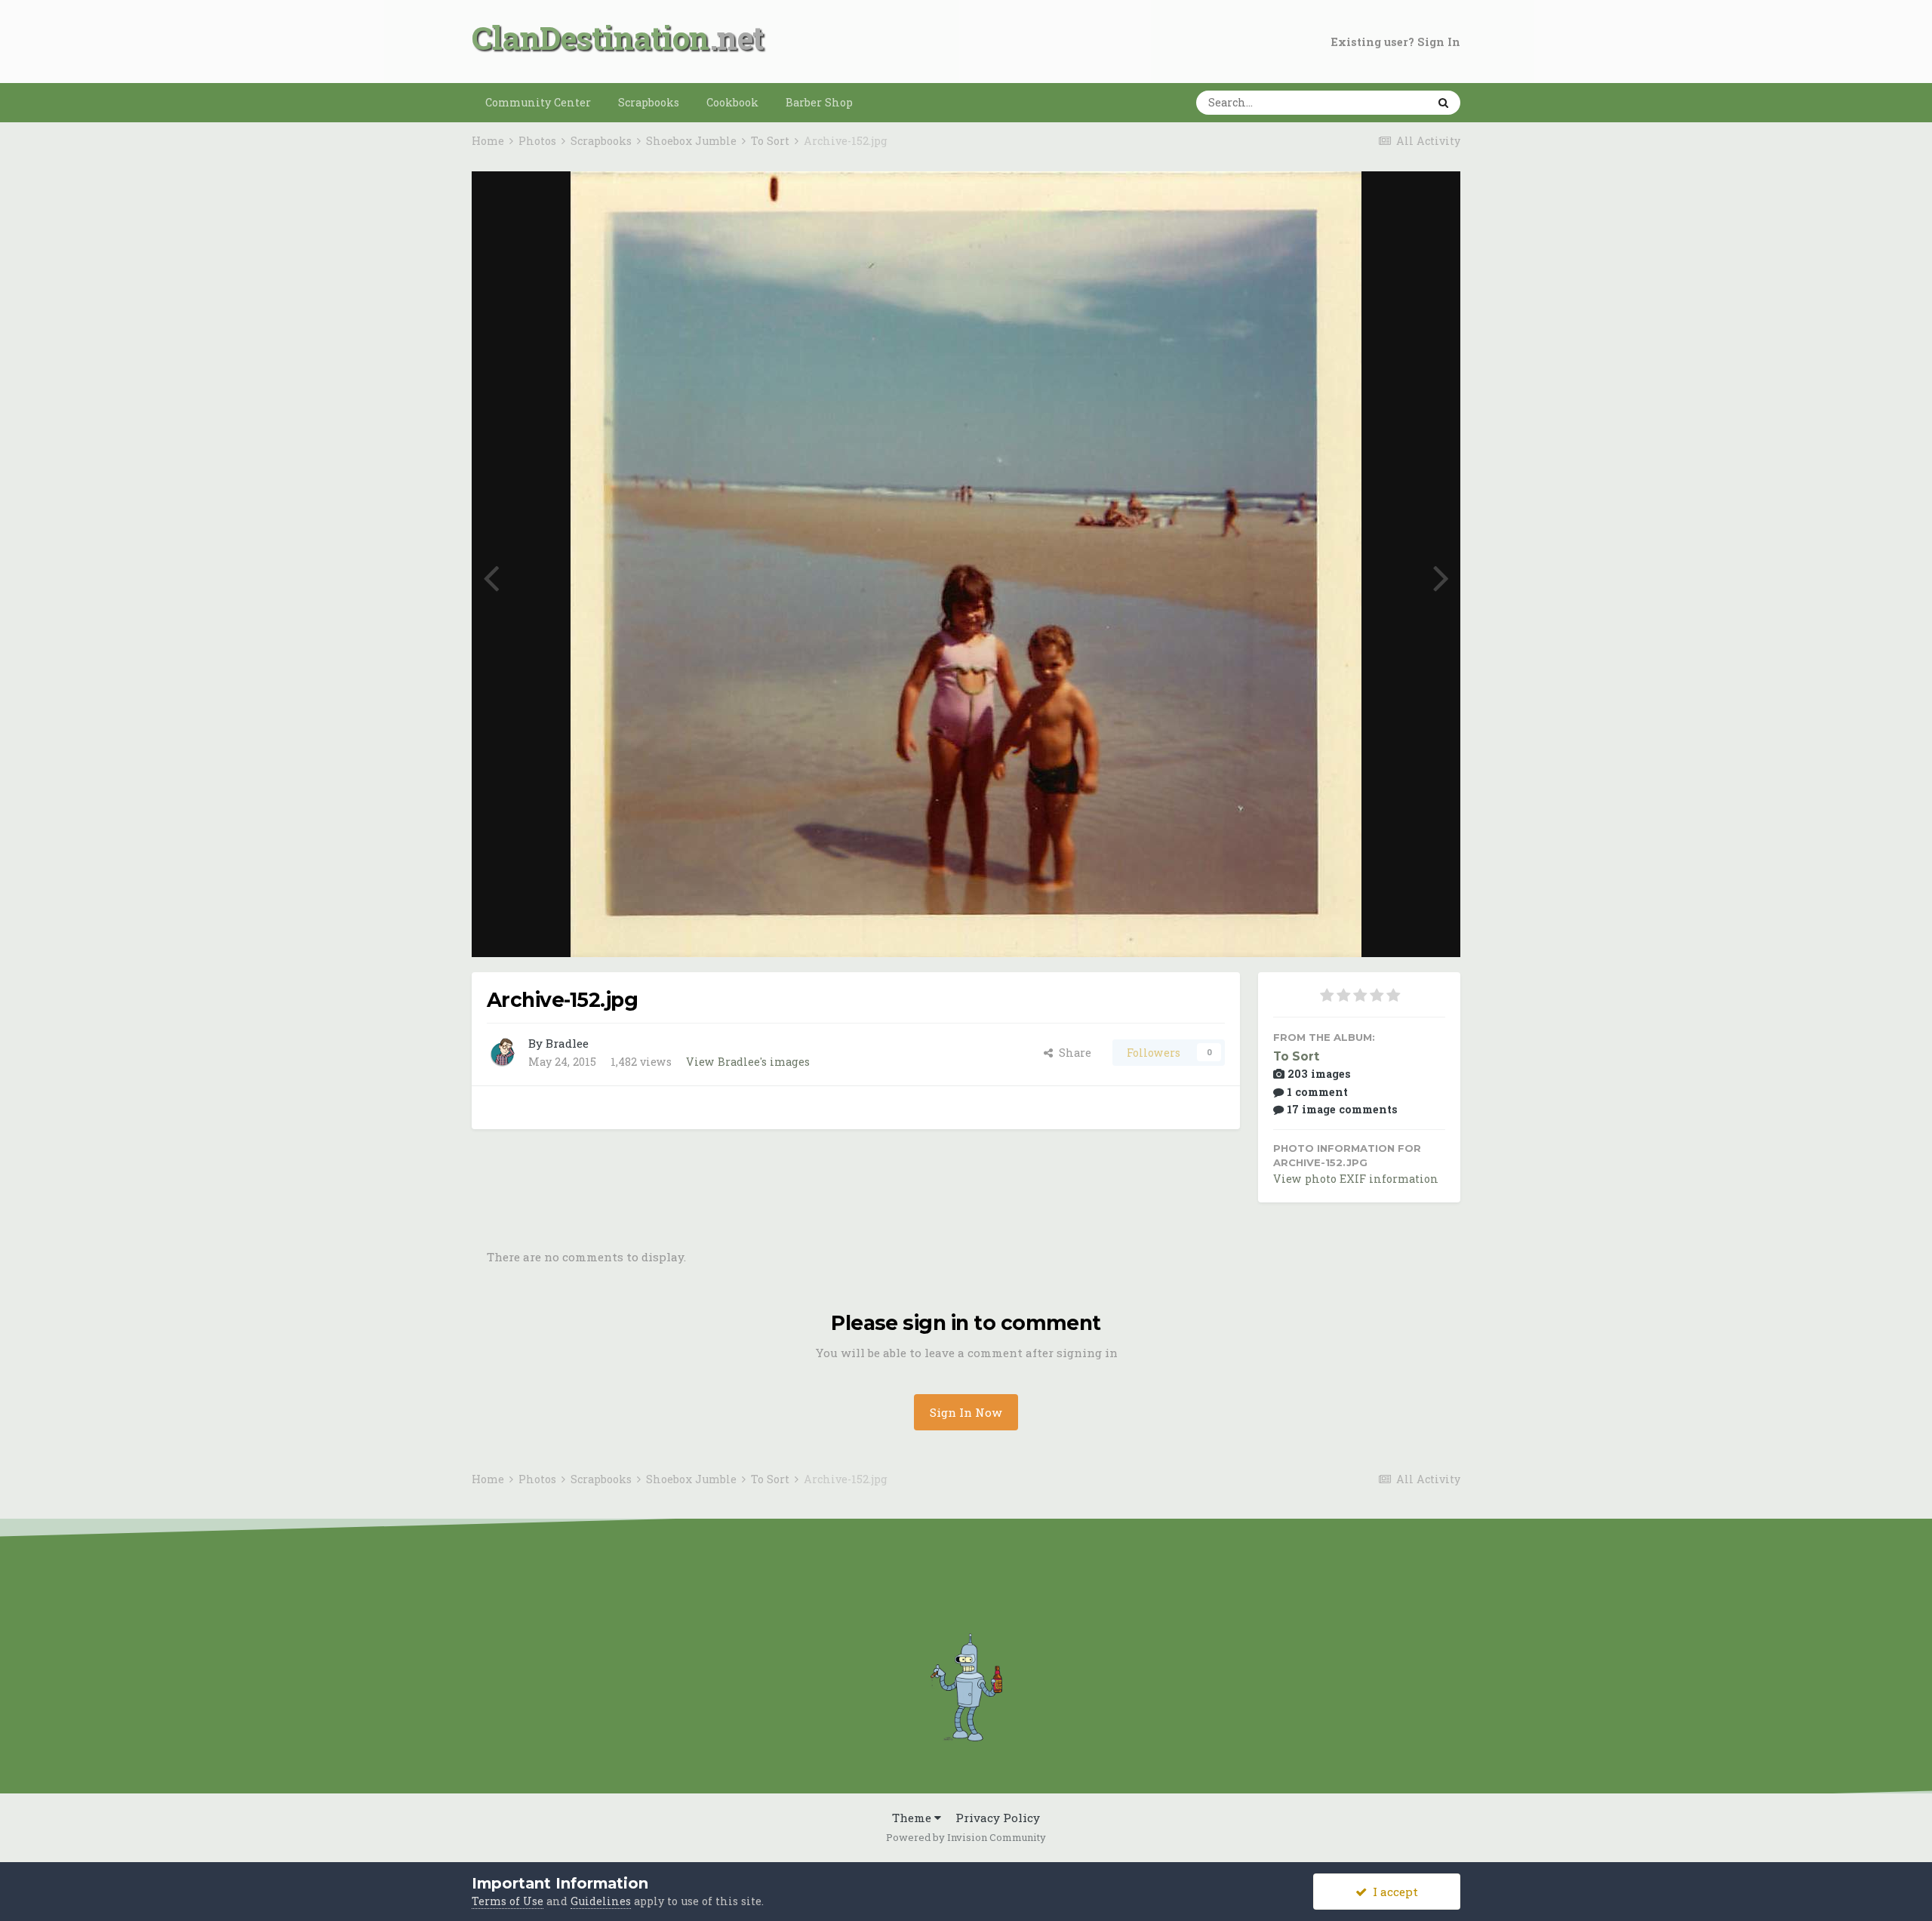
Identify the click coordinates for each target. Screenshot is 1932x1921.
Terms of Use (508, 1901)
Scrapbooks (649, 102)
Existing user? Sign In (1396, 42)
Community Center (538, 102)
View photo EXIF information (1356, 1179)
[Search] (1443, 103)
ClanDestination (591, 37)
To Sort (1296, 1056)
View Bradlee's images (748, 1062)
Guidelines (601, 1901)
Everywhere (1374, 102)
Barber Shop (819, 102)
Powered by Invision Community (966, 1837)
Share (1072, 1053)
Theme (913, 1818)
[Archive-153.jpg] (491, 576)
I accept (1392, 1892)
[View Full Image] (1433, 200)
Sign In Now (966, 1412)
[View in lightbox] (1393, 200)
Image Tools (1392, 929)
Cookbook (732, 102)
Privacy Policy (998, 1818)
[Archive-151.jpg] (1441, 576)
